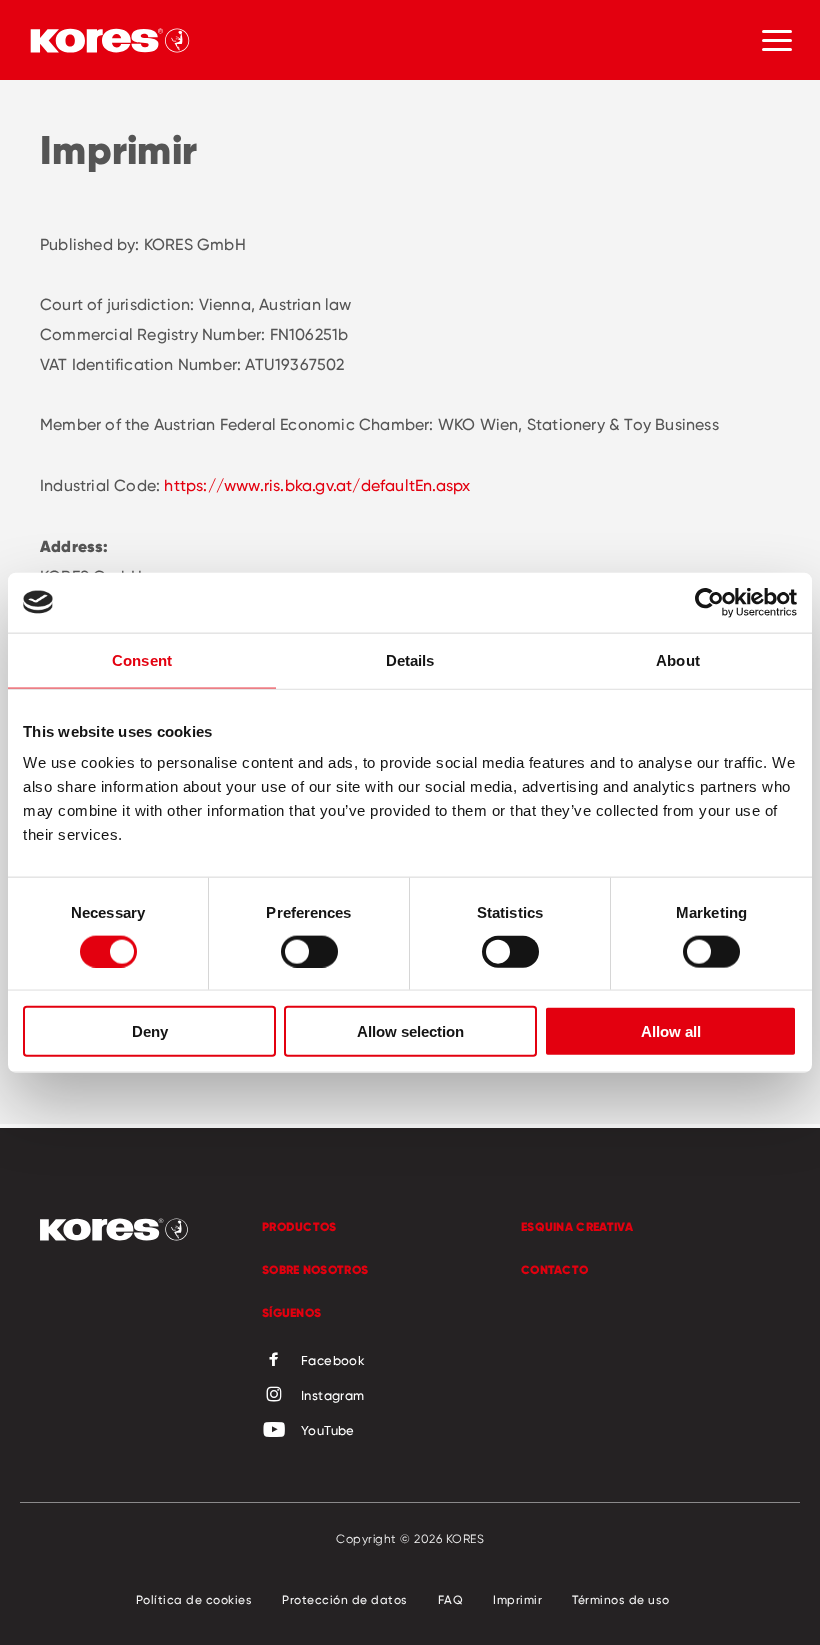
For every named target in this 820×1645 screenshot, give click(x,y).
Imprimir (517, 1599)
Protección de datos (345, 1599)
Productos (299, 1226)
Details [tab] (410, 659)
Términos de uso (621, 1599)
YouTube (328, 1430)
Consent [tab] (142, 659)
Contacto (554, 1269)
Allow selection (410, 1031)
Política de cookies (194, 1599)
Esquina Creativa (577, 1226)
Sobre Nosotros (315, 1269)
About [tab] (678, 659)
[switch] (309, 951)
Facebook (333, 1360)
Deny (150, 1031)
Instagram (333, 1395)
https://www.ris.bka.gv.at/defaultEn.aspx (317, 485)
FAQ (451, 1599)
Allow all (671, 1031)
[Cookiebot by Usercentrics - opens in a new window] (709, 602)
